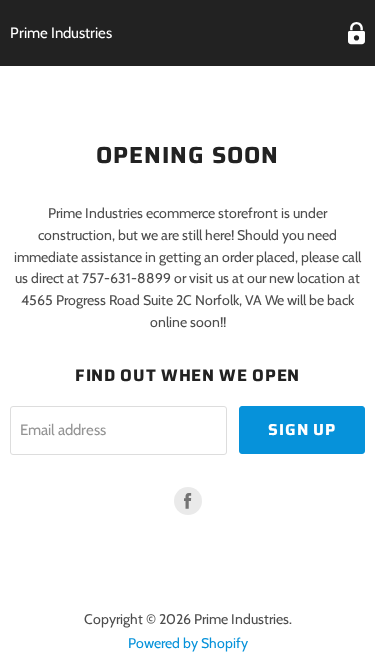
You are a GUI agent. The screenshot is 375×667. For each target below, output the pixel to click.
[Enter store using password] (356, 33)
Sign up (302, 429)
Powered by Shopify (188, 643)
